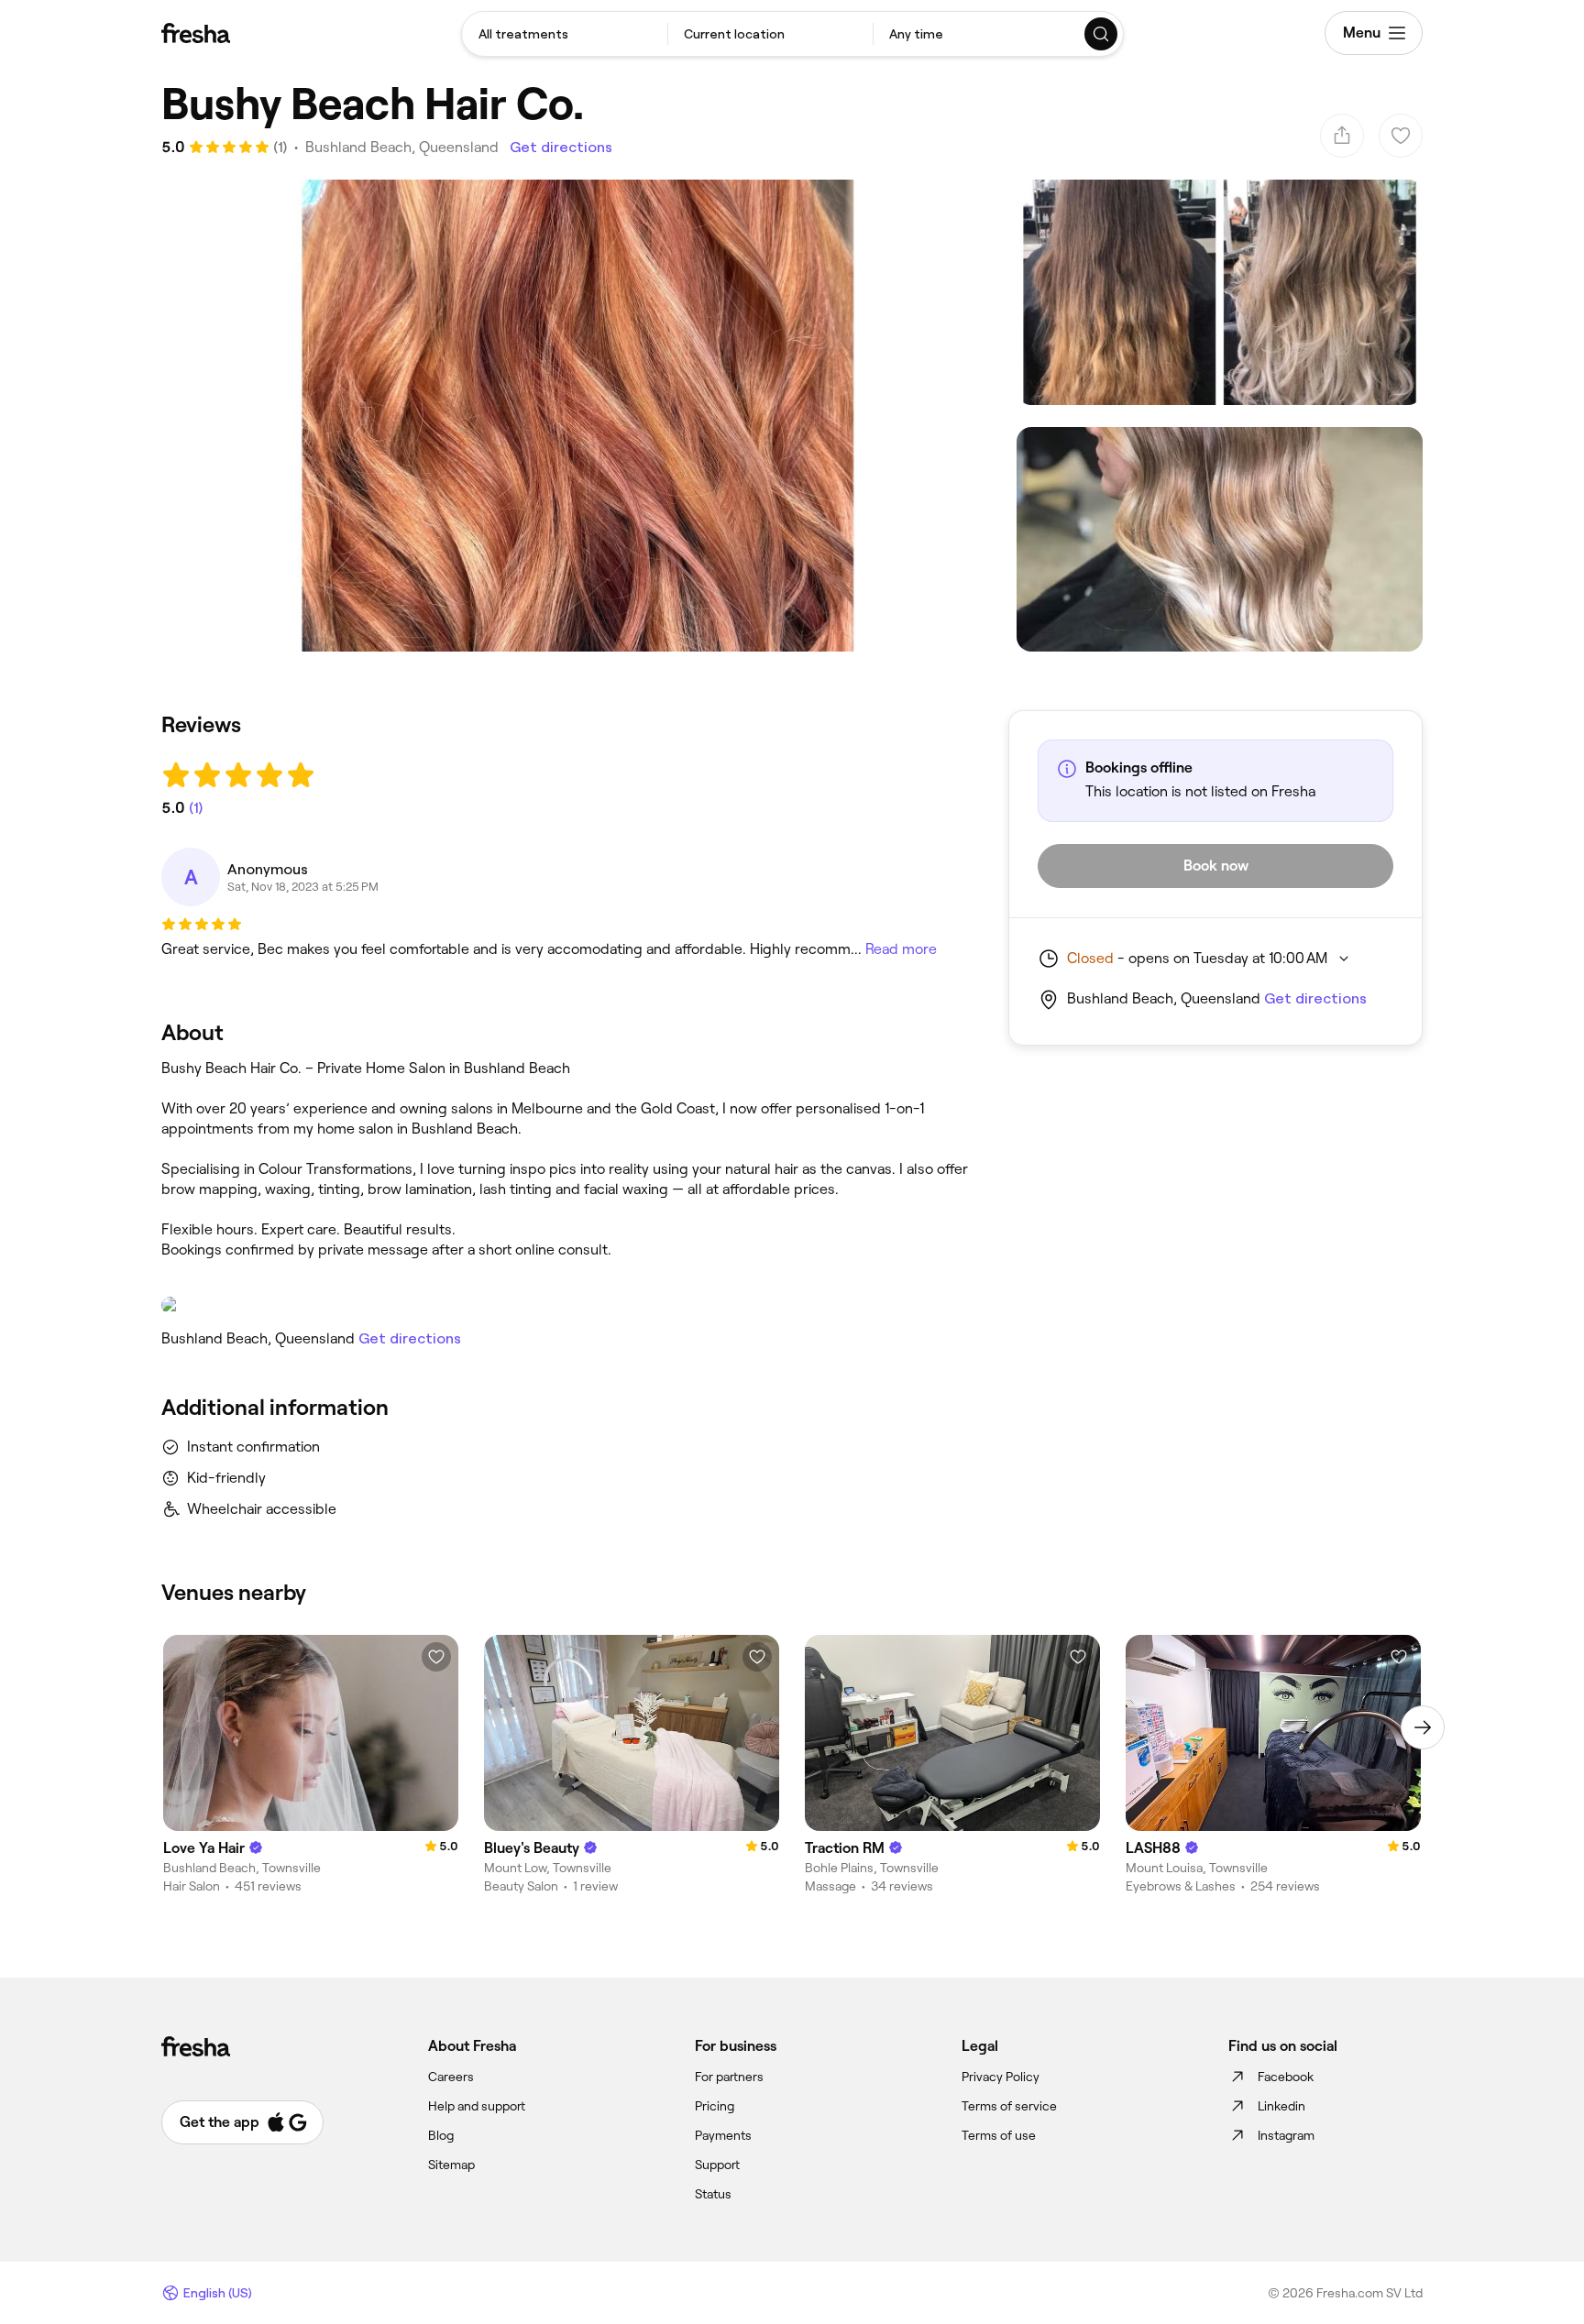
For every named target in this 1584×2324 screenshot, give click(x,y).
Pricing (715, 2106)
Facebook (1286, 2077)
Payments (723, 2135)
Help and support (477, 2106)
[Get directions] (566, 1305)
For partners (729, 2077)
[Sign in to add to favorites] (436, 1657)
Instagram (1286, 2135)
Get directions (561, 147)
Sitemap (451, 2165)
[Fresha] (196, 33)
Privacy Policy (1001, 2077)
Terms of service (1009, 2106)
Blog (441, 2135)
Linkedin (1281, 2106)
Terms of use (999, 2135)
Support (717, 2165)
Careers (451, 2077)
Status (713, 2194)
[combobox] (565, 34)
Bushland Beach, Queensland (402, 147)
